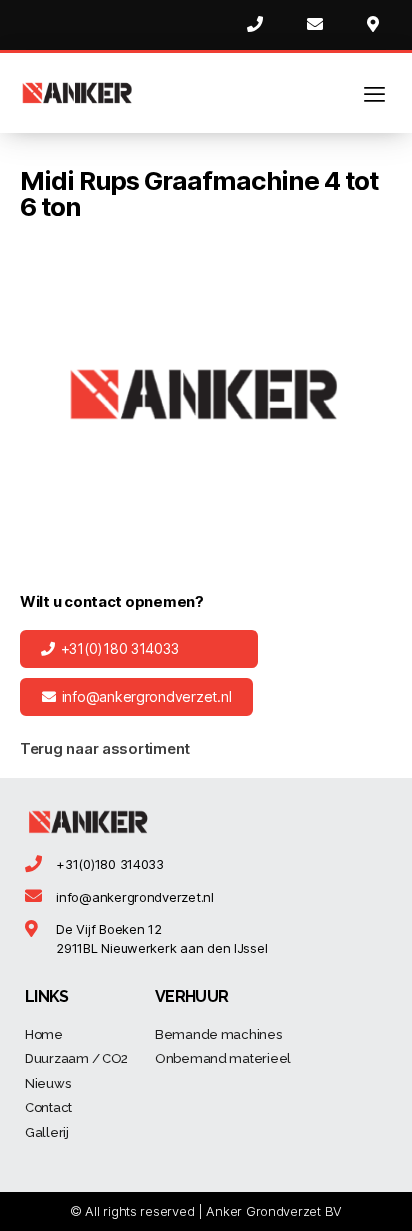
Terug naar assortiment (105, 748)
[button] (139, 649)
